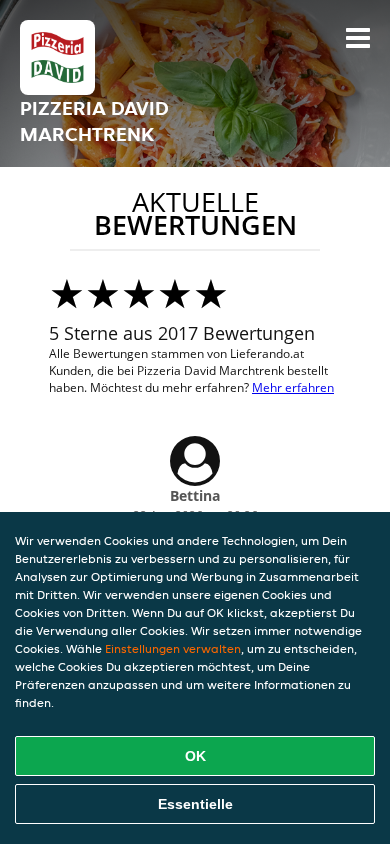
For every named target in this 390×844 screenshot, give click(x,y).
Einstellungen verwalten (173, 648)
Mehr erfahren (293, 387)
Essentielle (195, 804)
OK (195, 756)
